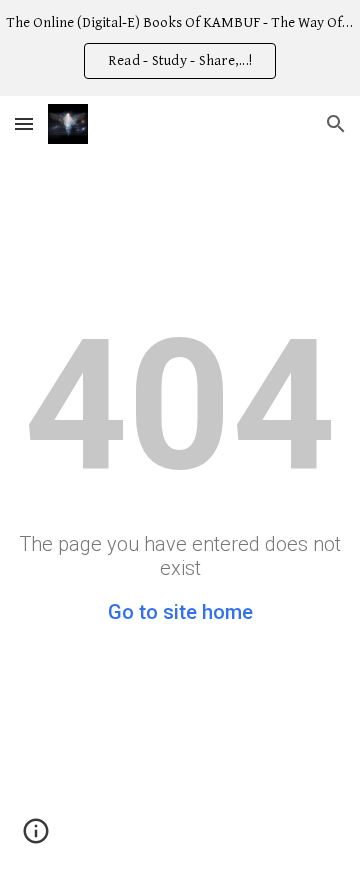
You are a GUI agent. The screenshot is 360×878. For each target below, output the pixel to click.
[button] (24, 123)
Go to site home (180, 612)
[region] (180, 48)
